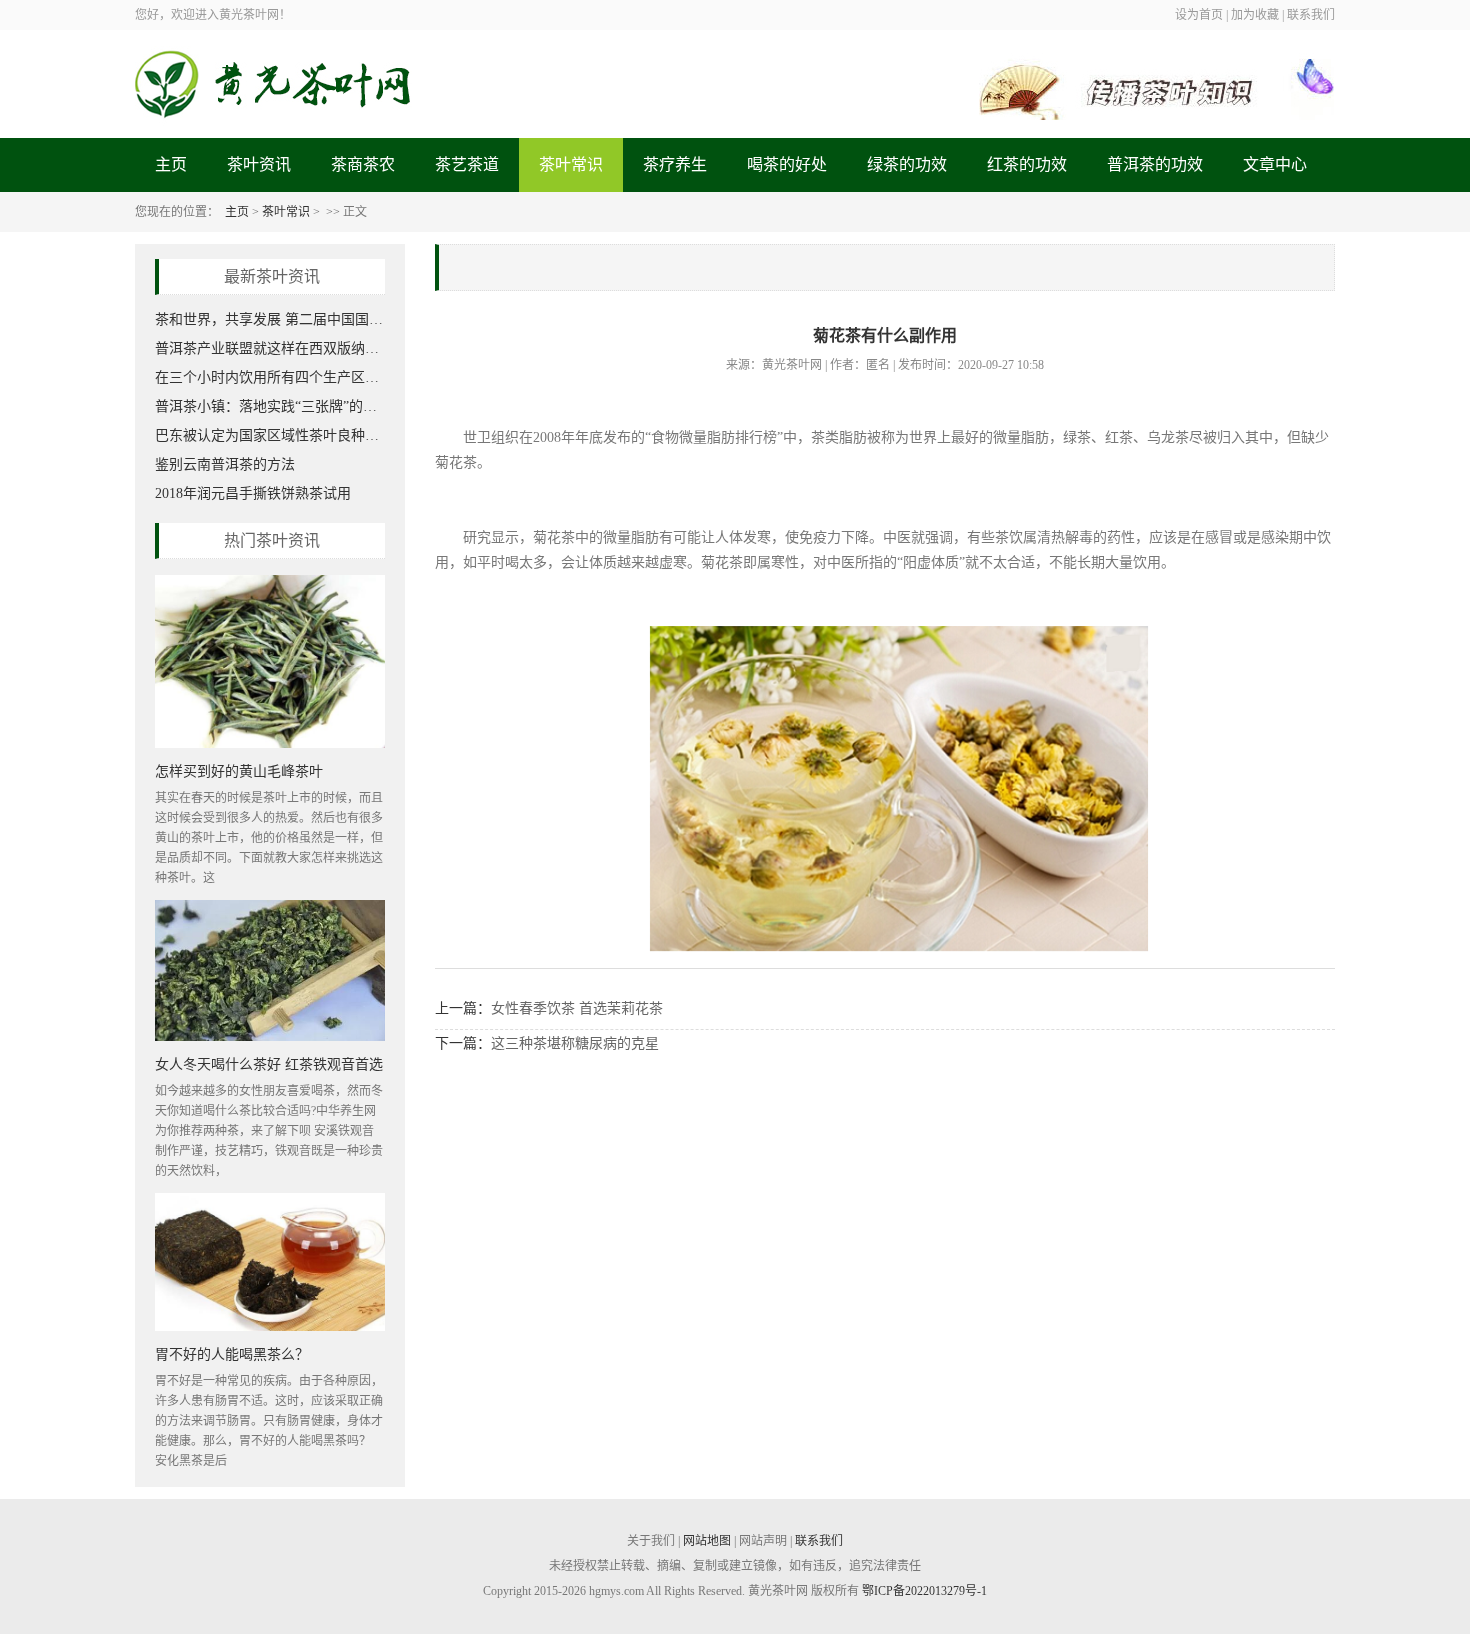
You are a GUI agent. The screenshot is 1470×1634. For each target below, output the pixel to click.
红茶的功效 (1027, 164)
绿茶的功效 (907, 164)
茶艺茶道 (467, 164)
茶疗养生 (675, 164)
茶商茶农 (363, 164)
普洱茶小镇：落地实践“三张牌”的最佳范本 (270, 406)
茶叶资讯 (259, 164)
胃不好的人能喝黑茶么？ (232, 1353)
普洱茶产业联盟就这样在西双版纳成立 (270, 348)
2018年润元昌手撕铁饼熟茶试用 (253, 493)
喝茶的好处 (787, 164)
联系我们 (819, 1541)
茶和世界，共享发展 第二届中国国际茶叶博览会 (270, 319)
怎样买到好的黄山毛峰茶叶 (239, 770)
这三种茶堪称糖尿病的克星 (575, 1043)
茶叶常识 (571, 164)
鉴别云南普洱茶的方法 (225, 464)
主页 (171, 164)
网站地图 (707, 1541)
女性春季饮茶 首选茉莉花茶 (577, 1008)
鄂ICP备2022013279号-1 (924, 1591)
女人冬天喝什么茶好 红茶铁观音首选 (269, 1063)
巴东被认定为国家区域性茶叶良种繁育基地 (270, 435)
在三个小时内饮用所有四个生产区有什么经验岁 (270, 377)
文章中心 (1275, 164)
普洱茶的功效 (1155, 164)
